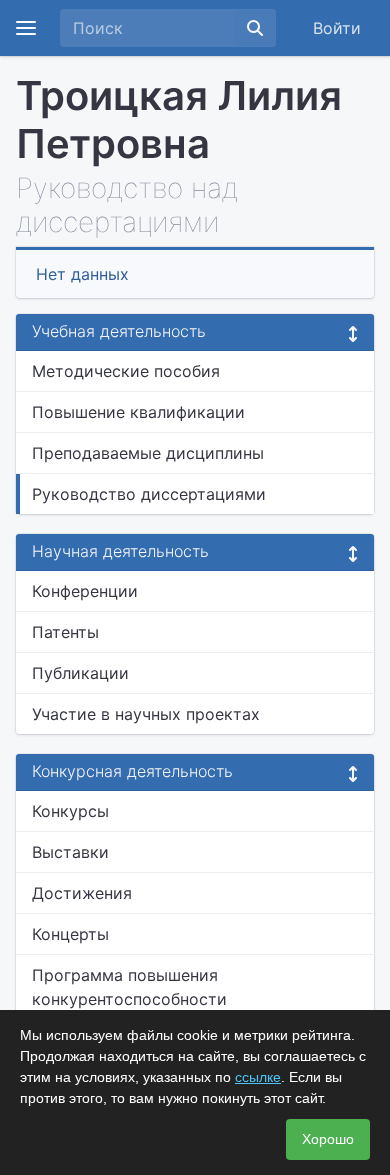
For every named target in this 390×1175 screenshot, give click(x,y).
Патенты (65, 632)
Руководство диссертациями (149, 494)
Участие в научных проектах (146, 714)
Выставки (70, 852)
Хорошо (328, 1139)
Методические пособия (126, 371)
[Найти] (255, 28)
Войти (337, 28)
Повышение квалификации (138, 412)
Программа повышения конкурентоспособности (129, 987)
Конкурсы (70, 811)
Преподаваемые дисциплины (148, 453)
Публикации (80, 673)
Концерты (70, 934)
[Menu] (26, 28)
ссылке (258, 1077)
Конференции (85, 591)
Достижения (82, 893)
